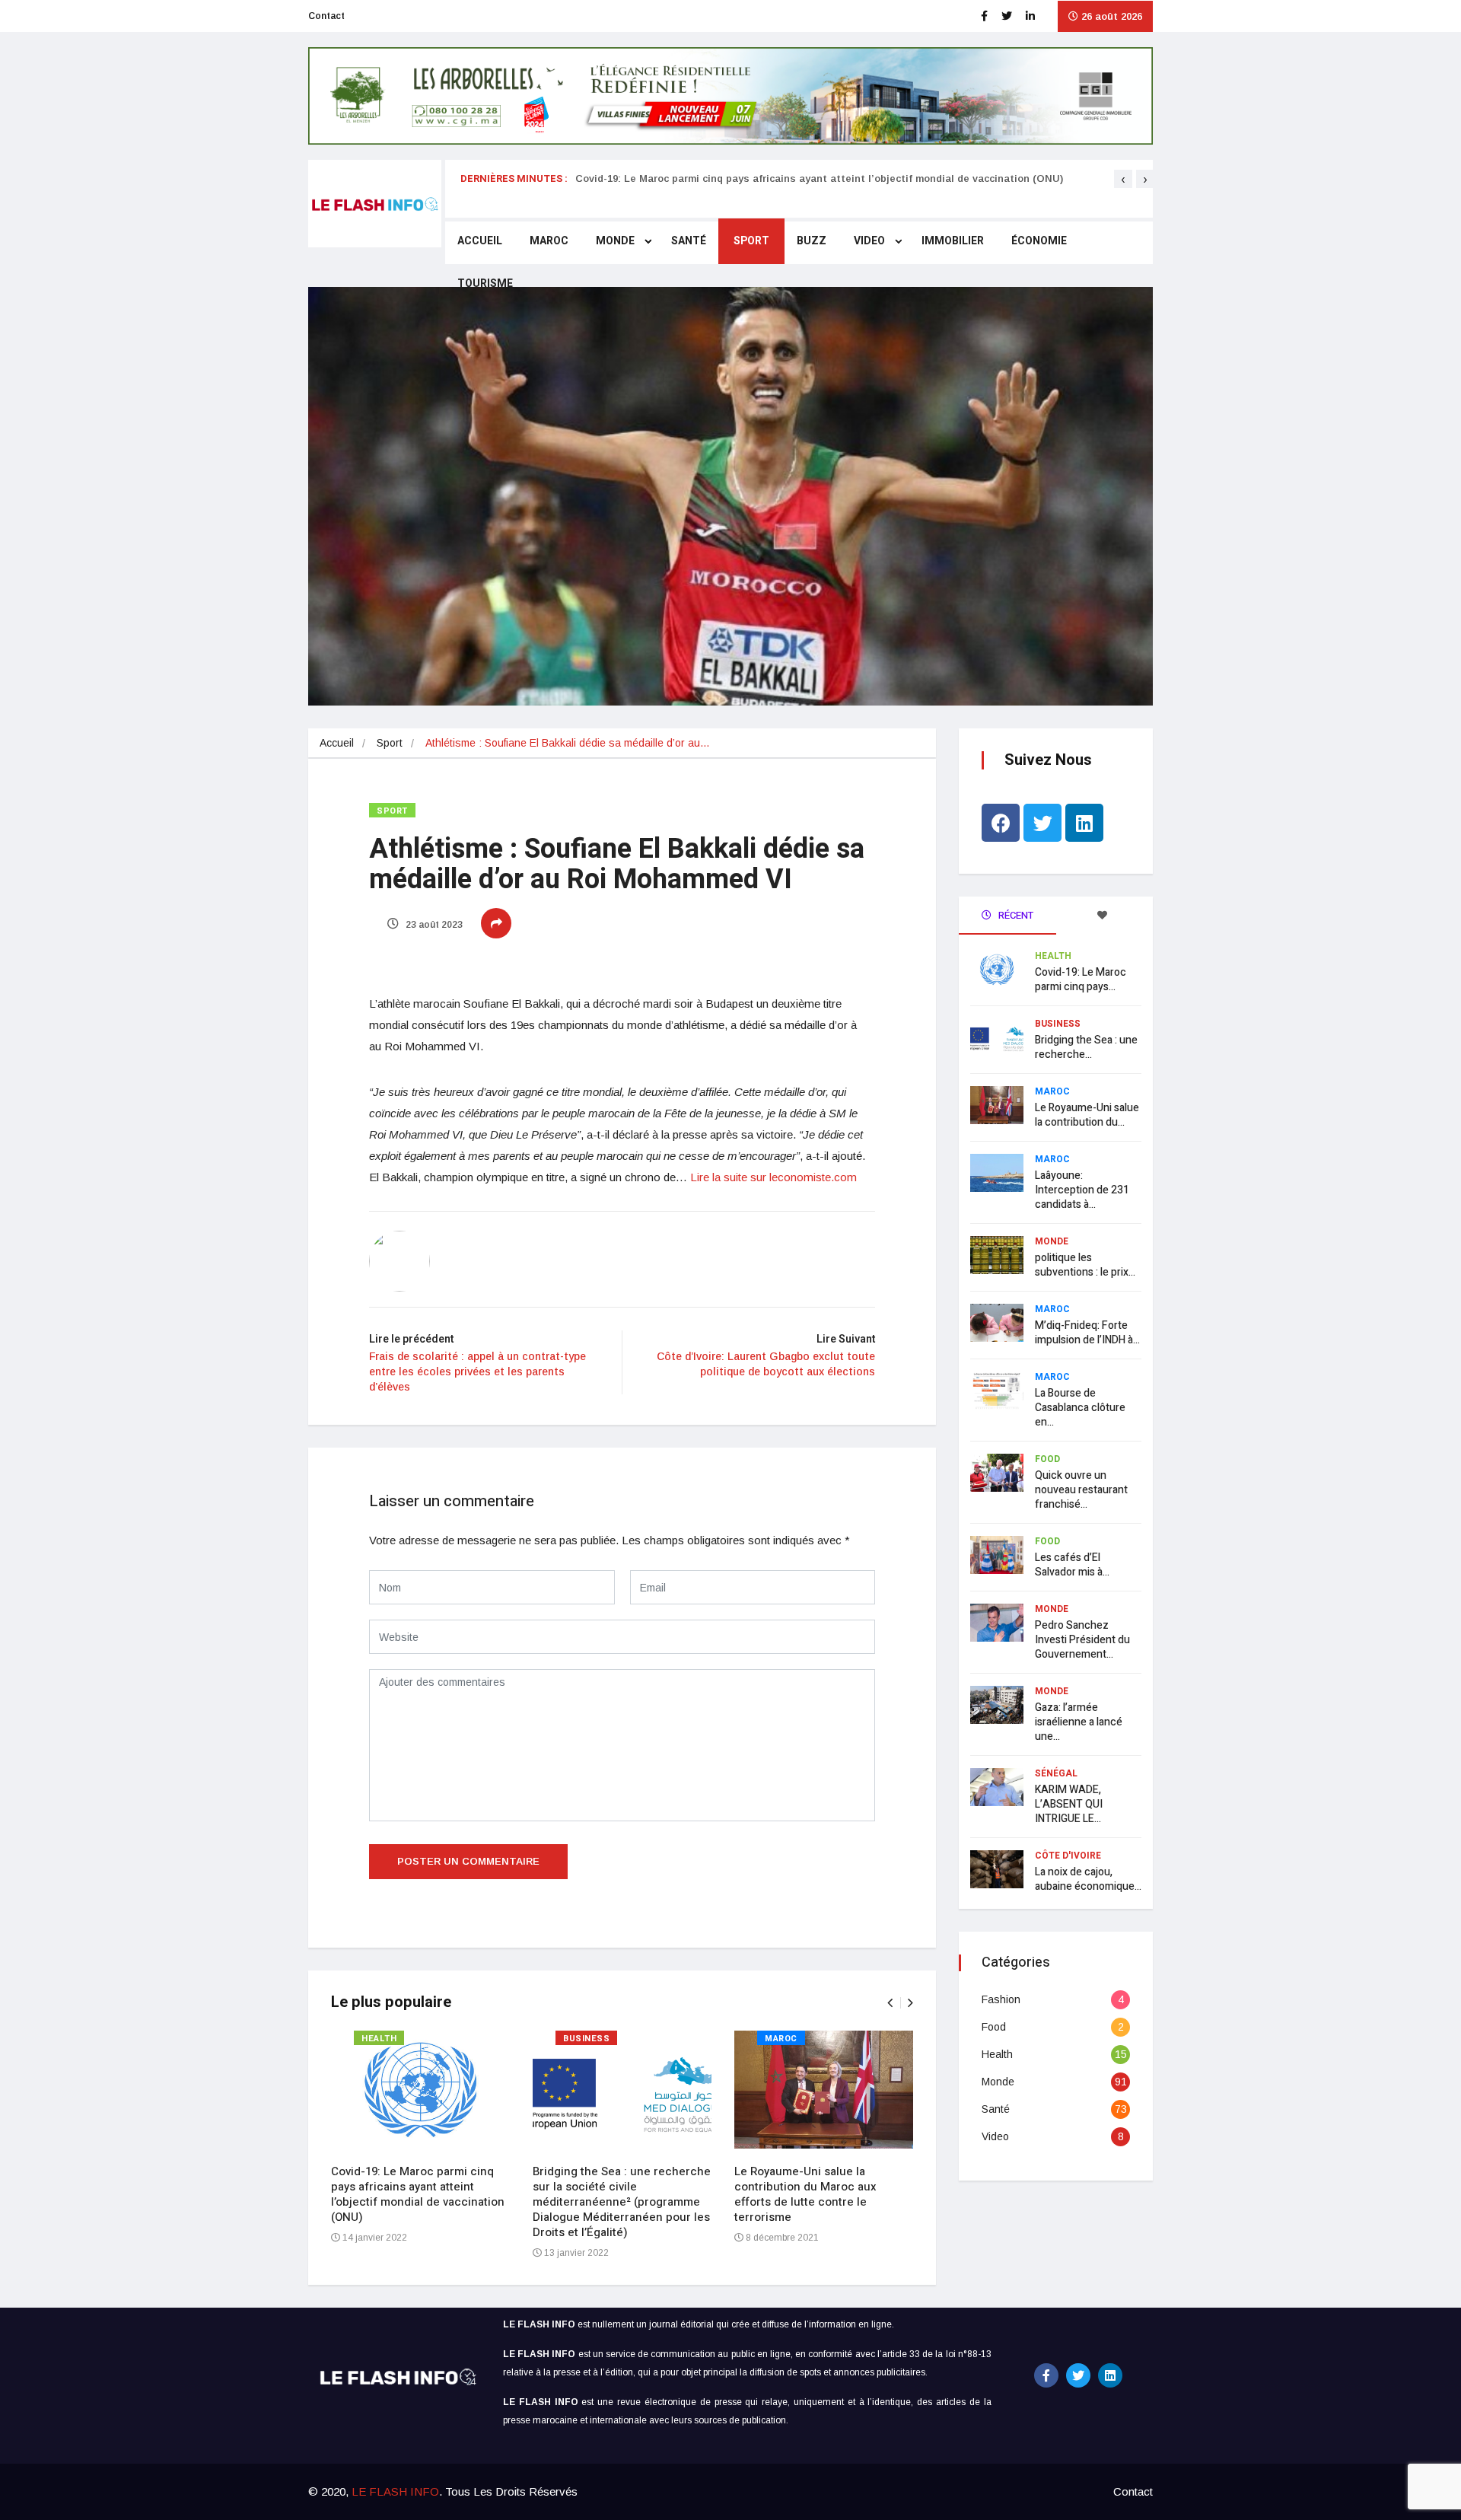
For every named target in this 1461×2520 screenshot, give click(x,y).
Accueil (480, 241)
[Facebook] (1001, 823)
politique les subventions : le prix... (1085, 1265)
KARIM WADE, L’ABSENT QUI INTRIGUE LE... (1069, 1804)
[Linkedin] (1084, 823)
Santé (689, 241)
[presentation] (1123, 179)
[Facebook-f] (1046, 2375)
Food (1047, 1459)
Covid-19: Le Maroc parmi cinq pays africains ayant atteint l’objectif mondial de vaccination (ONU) (819, 178)
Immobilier (953, 241)
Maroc (549, 241)
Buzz (812, 241)
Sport (751, 241)
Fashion (1001, 1999)
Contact (326, 16)
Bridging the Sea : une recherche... (1086, 1047)
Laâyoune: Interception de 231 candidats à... (1082, 1190)
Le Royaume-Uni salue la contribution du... (1087, 1115)
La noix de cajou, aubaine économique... (1088, 1879)
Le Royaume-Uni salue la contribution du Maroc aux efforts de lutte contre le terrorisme (805, 2194)
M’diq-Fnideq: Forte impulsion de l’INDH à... (1087, 1333)
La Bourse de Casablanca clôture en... (1080, 1408)
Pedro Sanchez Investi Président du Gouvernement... (1082, 1640)
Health (379, 2039)
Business (586, 2039)
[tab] (1105, 916)
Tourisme (485, 284)
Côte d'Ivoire (1068, 1856)
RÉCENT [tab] (1015, 915)
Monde (615, 241)
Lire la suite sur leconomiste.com (773, 1177)
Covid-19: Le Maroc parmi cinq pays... (1081, 980)
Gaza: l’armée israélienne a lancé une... (1079, 1722)
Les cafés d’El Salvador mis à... (1072, 1565)
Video (869, 241)
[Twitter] (1042, 823)
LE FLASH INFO (395, 2491)
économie (1039, 241)
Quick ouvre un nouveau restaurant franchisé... (1081, 1490)
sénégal (1056, 1773)
